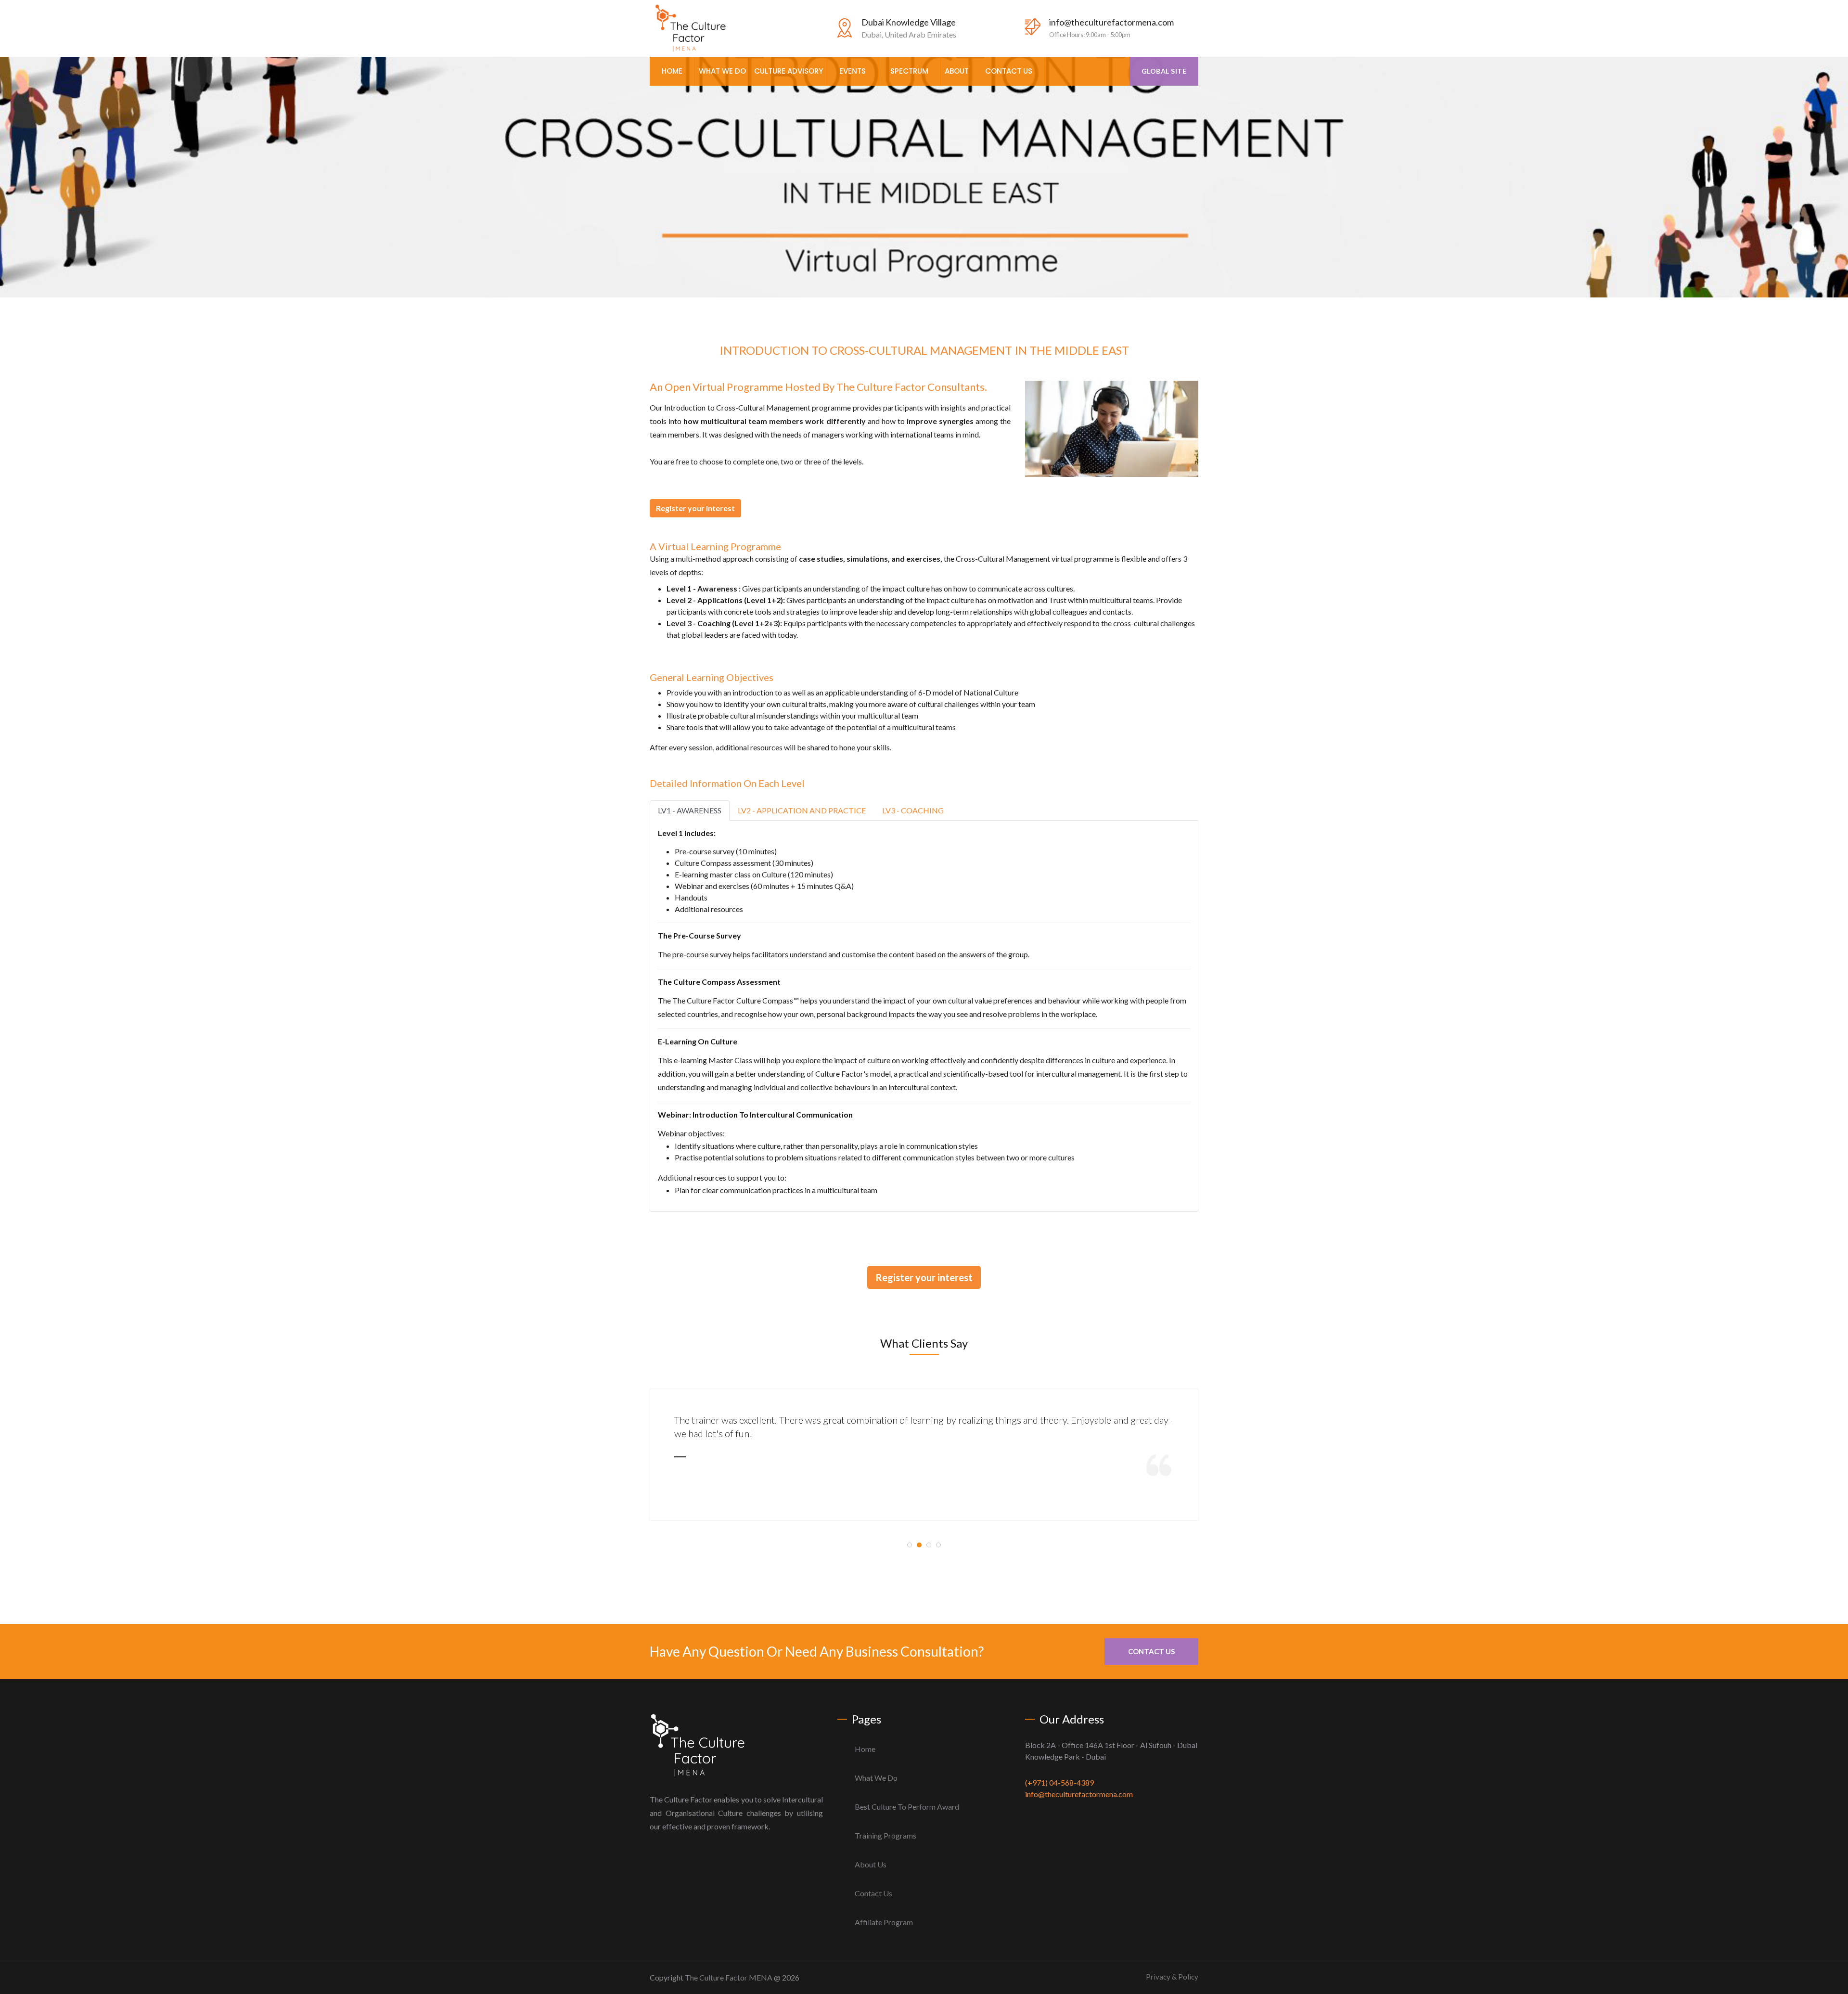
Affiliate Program (884, 1922)
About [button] (957, 71)
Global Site (1164, 71)
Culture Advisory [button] (789, 71)
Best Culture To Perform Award (907, 1807)
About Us (871, 1864)
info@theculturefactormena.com (1111, 22)
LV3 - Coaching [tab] (913, 810)
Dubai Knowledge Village (909, 22)
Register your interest (695, 508)
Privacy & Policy (1172, 1977)
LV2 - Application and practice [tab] (802, 810)
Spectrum (909, 71)
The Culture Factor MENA (729, 1977)
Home (672, 71)
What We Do (876, 1778)
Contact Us (1009, 71)
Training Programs (885, 1835)
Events (853, 71)
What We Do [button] (722, 71)
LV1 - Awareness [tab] (690, 810)
